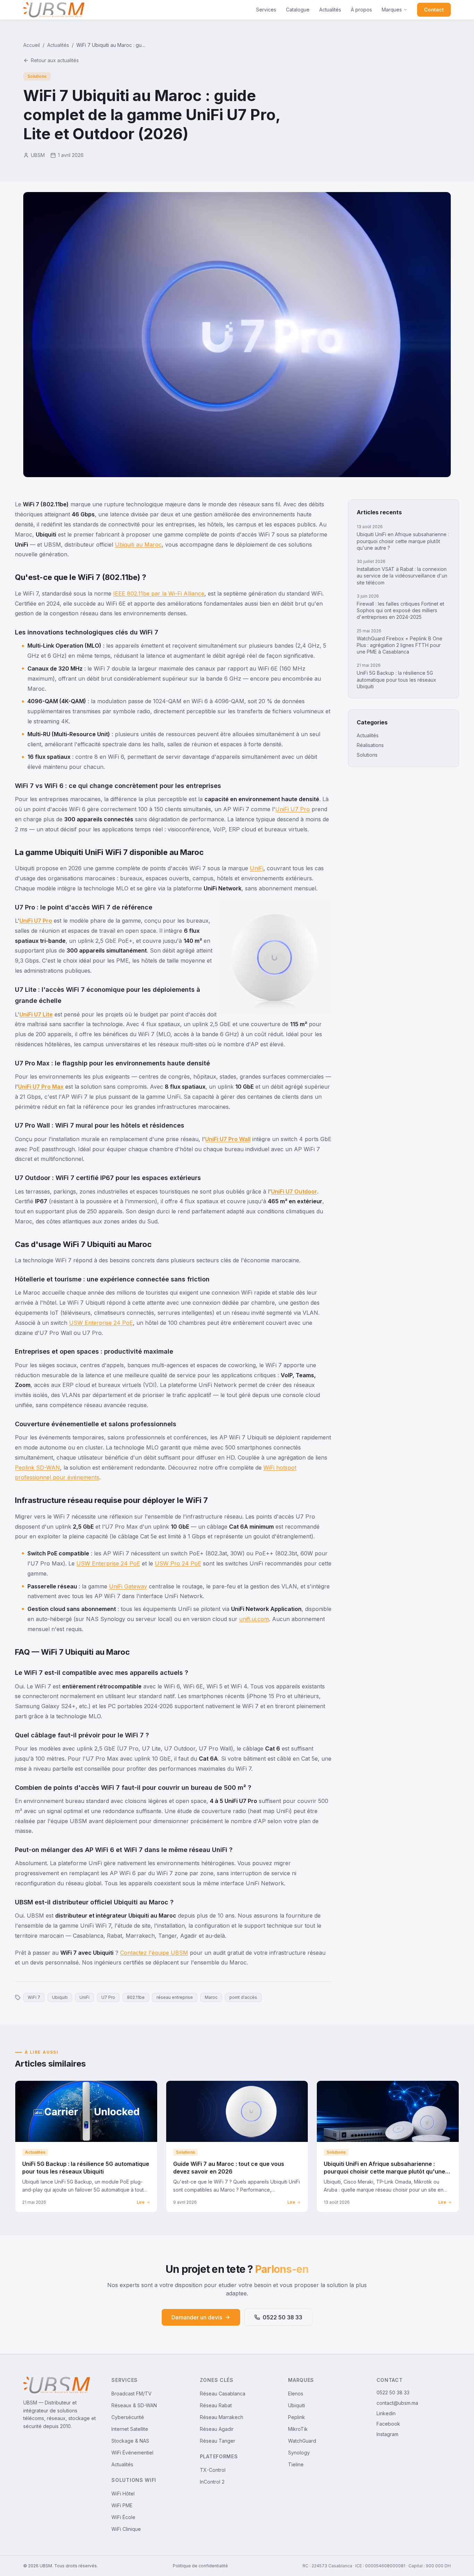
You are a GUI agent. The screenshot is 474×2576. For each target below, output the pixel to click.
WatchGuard (302, 2441)
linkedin (386, 2413)
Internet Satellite (130, 2429)
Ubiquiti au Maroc (138, 545)
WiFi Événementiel (132, 2453)
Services (266, 10)
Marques (392, 10)
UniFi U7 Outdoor (294, 1191)
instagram (387, 2434)
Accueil (32, 45)
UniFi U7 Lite (36, 1014)
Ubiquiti (297, 2405)
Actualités (330, 10)
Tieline (296, 2464)
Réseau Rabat (216, 2405)
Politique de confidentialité (200, 2566)
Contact (434, 10)
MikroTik (298, 2429)
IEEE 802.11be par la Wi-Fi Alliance (159, 593)
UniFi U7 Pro (293, 809)
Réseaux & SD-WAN (134, 2405)
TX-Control (213, 2470)
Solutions (367, 755)
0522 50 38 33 (282, 2317)
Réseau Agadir (217, 2429)
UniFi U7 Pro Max (41, 1087)
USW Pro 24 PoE (178, 1563)
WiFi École (123, 2517)
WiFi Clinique (126, 2529)
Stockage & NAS (130, 2441)
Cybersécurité (128, 2417)
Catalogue (298, 10)
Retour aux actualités (55, 60)
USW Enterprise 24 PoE (101, 1323)
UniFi (257, 868)
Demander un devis (197, 2317)
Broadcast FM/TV (132, 2394)
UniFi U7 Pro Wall (228, 1139)
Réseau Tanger (218, 2441)
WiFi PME (122, 2505)
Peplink (297, 2417)
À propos (361, 10)
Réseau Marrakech (222, 2417)
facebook (388, 2424)
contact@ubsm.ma (397, 2403)
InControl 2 (212, 2482)
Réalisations (370, 745)
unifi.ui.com (254, 1619)
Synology (299, 2453)
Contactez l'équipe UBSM (154, 1953)
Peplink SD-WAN (37, 1468)
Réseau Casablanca (223, 2394)
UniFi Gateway (128, 1586)
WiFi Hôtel (123, 2494)
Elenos (296, 2394)
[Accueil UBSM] (54, 10)
